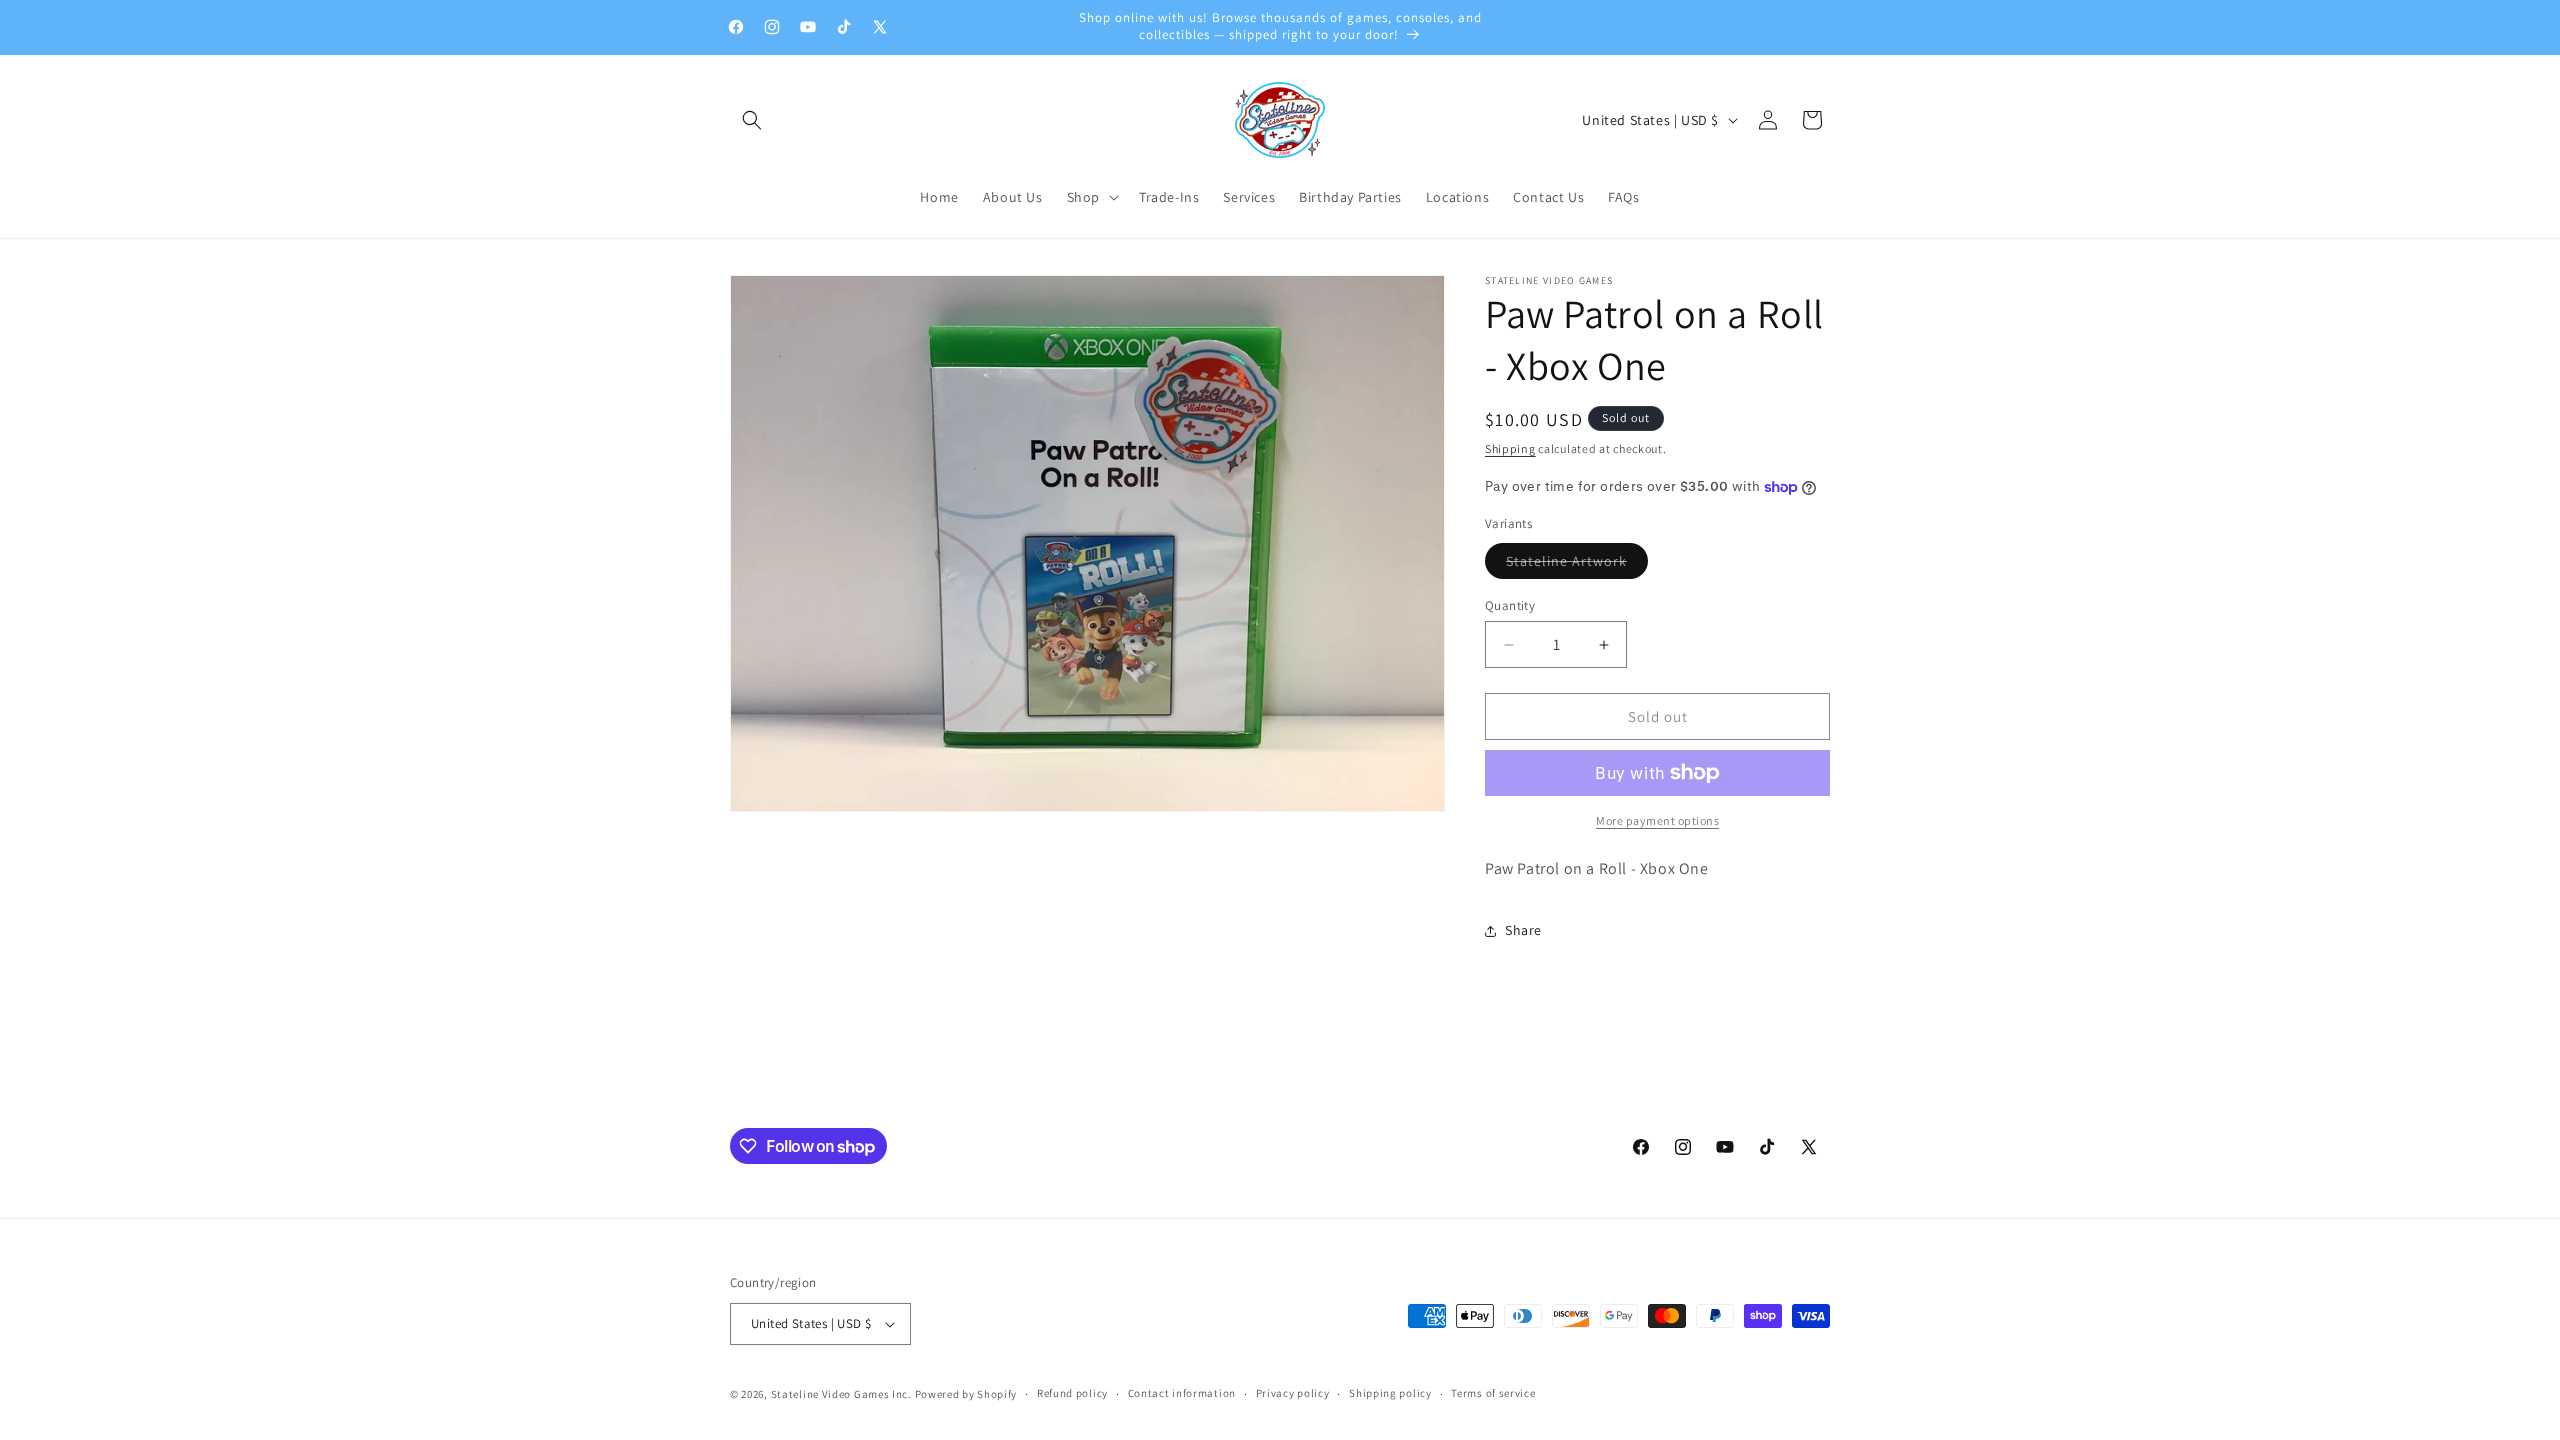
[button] (752, 120)
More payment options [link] (1657, 820)
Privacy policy (1293, 1393)
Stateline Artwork (1577, 565)
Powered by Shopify (966, 1394)
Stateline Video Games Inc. (841, 1394)
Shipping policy (1390, 1393)
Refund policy (1072, 1393)
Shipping (1510, 448)
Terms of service (1493, 1393)
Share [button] (1523, 930)
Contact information (1182, 1393)
